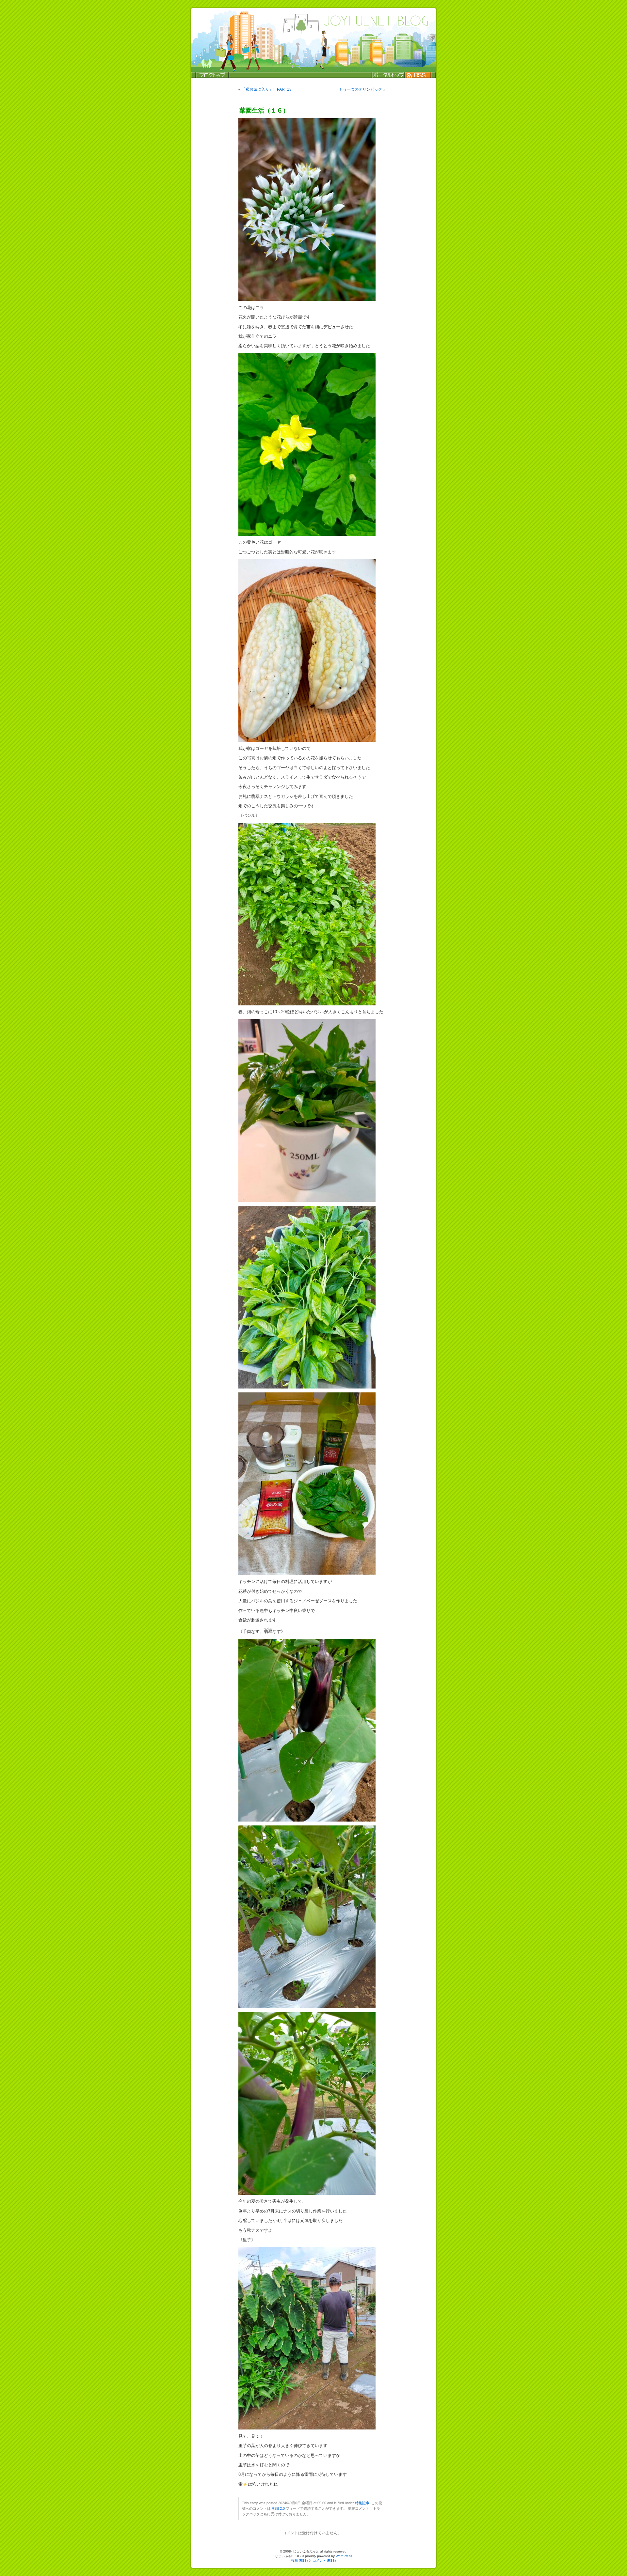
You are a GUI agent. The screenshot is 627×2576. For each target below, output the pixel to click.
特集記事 (362, 2503)
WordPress (344, 2556)
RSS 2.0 (278, 2508)
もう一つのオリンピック (361, 89)
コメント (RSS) (324, 2560)
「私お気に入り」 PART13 (267, 89)
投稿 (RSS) (299, 2560)
